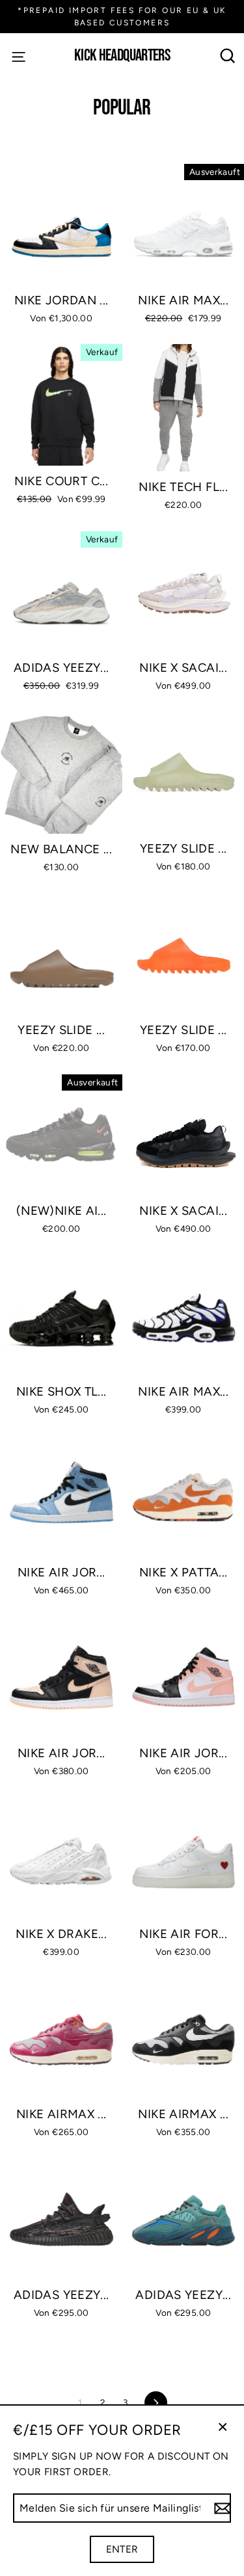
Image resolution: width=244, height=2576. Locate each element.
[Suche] (228, 56)
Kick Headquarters (122, 56)
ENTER (122, 2549)
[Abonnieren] (221, 2508)
